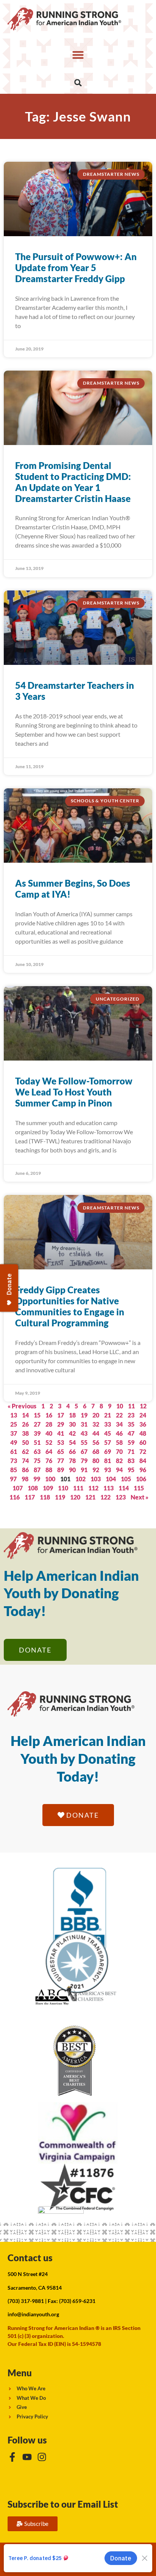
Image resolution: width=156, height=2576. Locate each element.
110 (63, 1488)
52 (49, 1442)
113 (108, 1488)
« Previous (22, 1406)
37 (14, 1433)
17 (61, 1415)
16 (49, 1415)
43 (84, 1433)
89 (61, 1470)
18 (72, 1415)
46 (119, 1433)
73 (14, 1461)
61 (14, 1451)
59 (131, 1442)
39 (37, 1433)
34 (119, 1424)
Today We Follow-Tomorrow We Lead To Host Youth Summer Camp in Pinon (74, 1092)
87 (37, 1470)
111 (78, 1488)
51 (37, 1442)
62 (25, 1451)
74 (25, 1461)
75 (37, 1461)
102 (80, 1479)
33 (108, 1424)
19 (84, 1415)
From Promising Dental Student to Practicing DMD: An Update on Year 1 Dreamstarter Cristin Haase (73, 482)
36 (143, 1424)
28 (49, 1424)
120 (75, 1497)
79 (84, 1461)
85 (14, 1470)
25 (14, 1424)
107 (18, 1488)
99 (37, 1479)
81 (108, 1461)
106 (141, 1479)
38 (25, 1433)
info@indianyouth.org (33, 2314)
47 (131, 1433)
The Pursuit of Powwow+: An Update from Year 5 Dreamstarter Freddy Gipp (76, 268)
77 (61, 1461)
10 (120, 1406)
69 (108, 1451)
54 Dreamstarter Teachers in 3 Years (75, 691)
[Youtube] (27, 2457)
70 (119, 1451)
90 (72, 1470)
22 (119, 1415)
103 (96, 1479)
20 (96, 1415)
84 (143, 1461)
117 (30, 1497)
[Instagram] (42, 2457)
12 (143, 1406)
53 (61, 1442)
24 (143, 1415)
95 (131, 1470)
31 (84, 1424)
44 (96, 1433)
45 (108, 1433)
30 (72, 1424)
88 (49, 1470)
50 (25, 1442)
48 (143, 1433)
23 (131, 1415)
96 (143, 1470)
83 (131, 1461)
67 (84, 1451)
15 (37, 1415)
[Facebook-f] (12, 2457)
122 (105, 1497)
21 (108, 1415)
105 (126, 1479)
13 (14, 1415)
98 (25, 1479)
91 (84, 1470)
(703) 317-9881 (26, 2301)
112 (93, 1488)
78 (72, 1461)
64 (49, 1451)
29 (61, 1424)
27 (37, 1424)
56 (96, 1442)
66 (72, 1451)
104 (111, 1479)
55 (84, 1442)
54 (72, 1442)
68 (96, 1451)
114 (124, 1488)
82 (119, 1461)
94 (119, 1470)
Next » (140, 1497)
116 (15, 1497)
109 (48, 1488)
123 (121, 1497)
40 (49, 1433)
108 (33, 1488)
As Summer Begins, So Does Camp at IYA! (73, 889)
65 (61, 1451)
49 (14, 1442)
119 (60, 1497)
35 (131, 1424)
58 (119, 1442)
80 (96, 1461)
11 (131, 1406)
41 (61, 1433)
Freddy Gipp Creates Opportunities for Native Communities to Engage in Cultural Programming (70, 1306)
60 (143, 1442)
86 (25, 1470)
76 (49, 1461)
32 (96, 1424)
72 (143, 1451)
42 (72, 1433)
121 (90, 1497)
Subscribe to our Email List (63, 2504)
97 (13, 1479)
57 (108, 1442)
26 (25, 1424)
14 (25, 1415)
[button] (78, 55)
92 (96, 1470)
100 (50, 1479)
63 (37, 1451)
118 (45, 1497)
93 (108, 1470)
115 (139, 1488)
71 (131, 1451)
